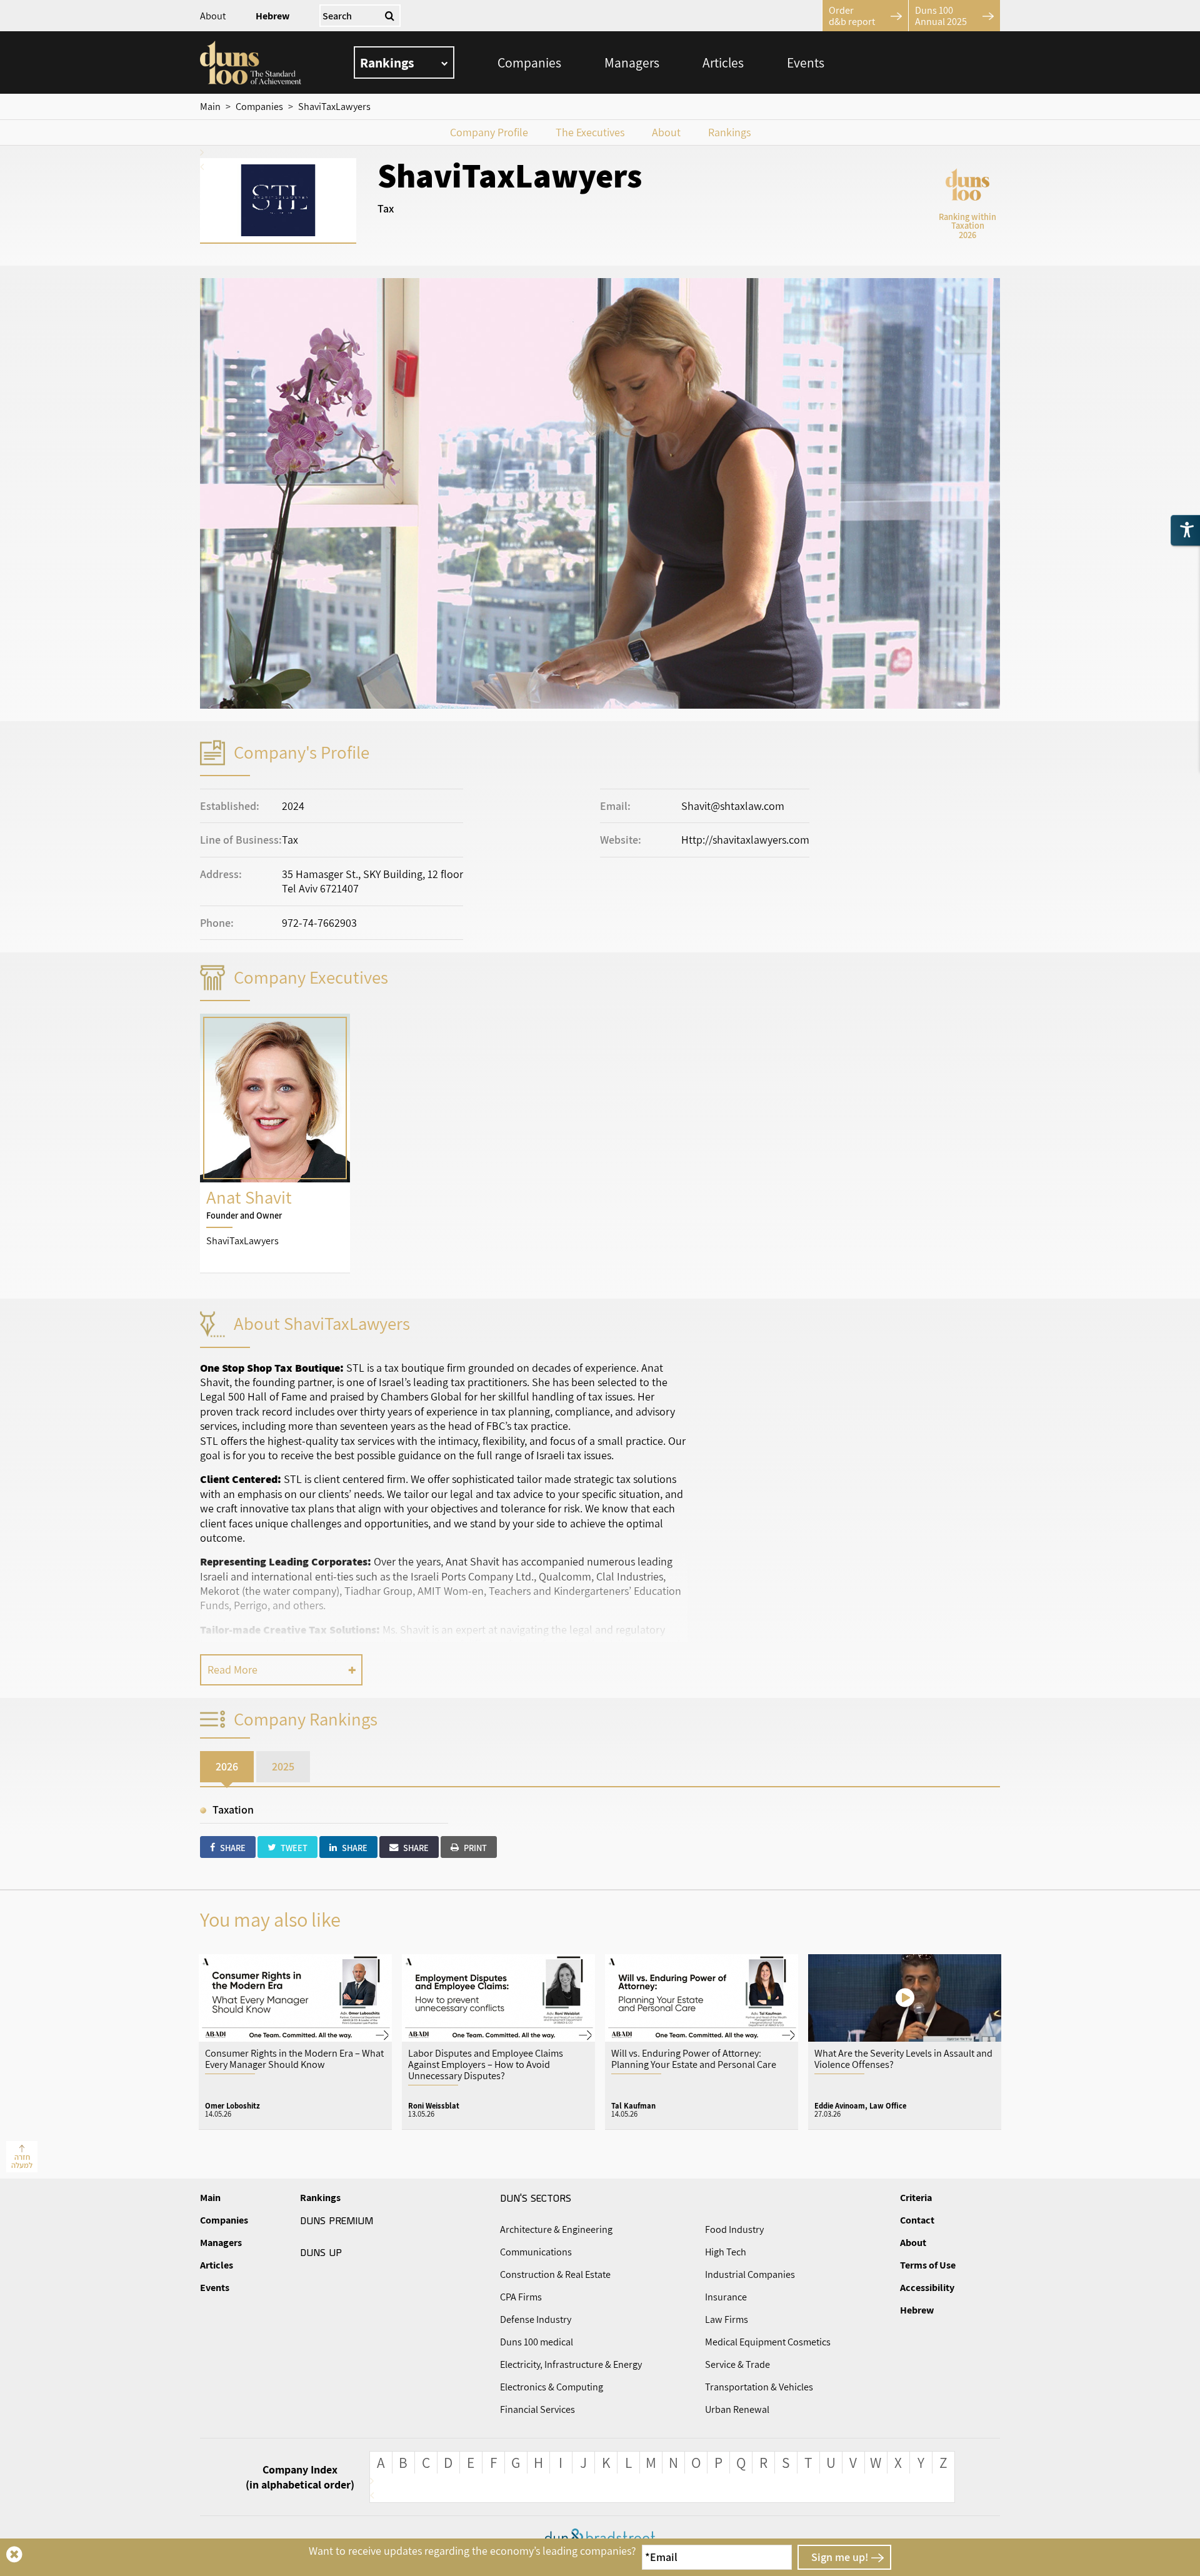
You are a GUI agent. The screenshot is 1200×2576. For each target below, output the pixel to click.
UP (321, 2252)
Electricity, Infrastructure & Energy (571, 2364)
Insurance (726, 2297)
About (213, 16)
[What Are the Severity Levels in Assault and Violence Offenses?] (905, 2041)
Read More (232, 1670)
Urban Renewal (737, 2409)
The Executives (590, 132)
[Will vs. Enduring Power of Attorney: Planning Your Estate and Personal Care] (702, 2041)
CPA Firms (521, 2297)
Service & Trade (737, 2364)
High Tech (726, 2252)
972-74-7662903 (319, 923)
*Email (661, 2557)
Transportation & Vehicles (759, 2387)
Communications (536, 2252)
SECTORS (536, 2197)
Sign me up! (840, 2557)
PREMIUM (337, 2220)
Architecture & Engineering (556, 2229)
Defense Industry (536, 2319)
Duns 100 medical (537, 2342)
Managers (632, 62)
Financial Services (537, 2409)
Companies (529, 62)
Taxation (233, 1810)
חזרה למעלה (22, 2161)
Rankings (729, 132)
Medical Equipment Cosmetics (768, 2342)
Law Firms (727, 2319)
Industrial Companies (750, 2274)
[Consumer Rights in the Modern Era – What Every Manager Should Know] (295, 2041)
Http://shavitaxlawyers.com (745, 840)
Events (806, 62)
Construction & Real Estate (555, 2274)
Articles (723, 62)
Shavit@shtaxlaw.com (733, 806)
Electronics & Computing (552, 2387)
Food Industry (734, 2229)
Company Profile (489, 132)
